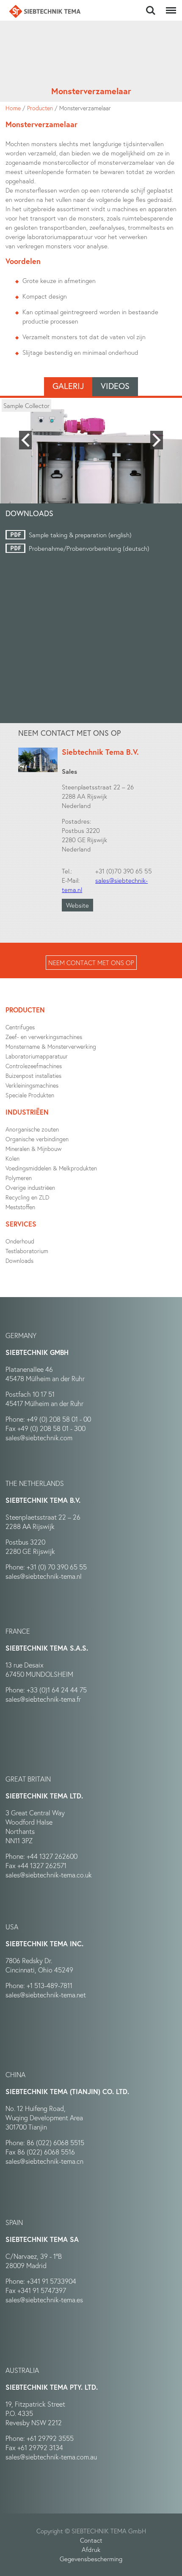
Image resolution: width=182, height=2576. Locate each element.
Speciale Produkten (30, 1095)
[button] (25, 440)
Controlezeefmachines (34, 1066)
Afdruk (91, 2549)
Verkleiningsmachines (32, 1085)
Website (77, 905)
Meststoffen (20, 1207)
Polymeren (19, 1178)
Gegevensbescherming (91, 2559)
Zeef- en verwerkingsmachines (44, 1037)
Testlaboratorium (27, 1251)
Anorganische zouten (32, 1129)
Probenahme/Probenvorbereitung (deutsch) (89, 548)
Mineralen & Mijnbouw (33, 1149)
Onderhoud (20, 1241)
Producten (40, 108)
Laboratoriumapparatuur (37, 1056)
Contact (91, 2540)
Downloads (19, 1261)
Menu (169, 6)
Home (13, 108)
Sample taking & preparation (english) (80, 535)
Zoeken (151, 6)
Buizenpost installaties (33, 1076)
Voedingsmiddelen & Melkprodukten (51, 1168)
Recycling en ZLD (27, 1197)
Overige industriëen (30, 1187)
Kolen (12, 1158)
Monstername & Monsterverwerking (51, 1046)
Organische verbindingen (37, 1139)
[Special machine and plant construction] (45, 11)
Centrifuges (20, 1027)
